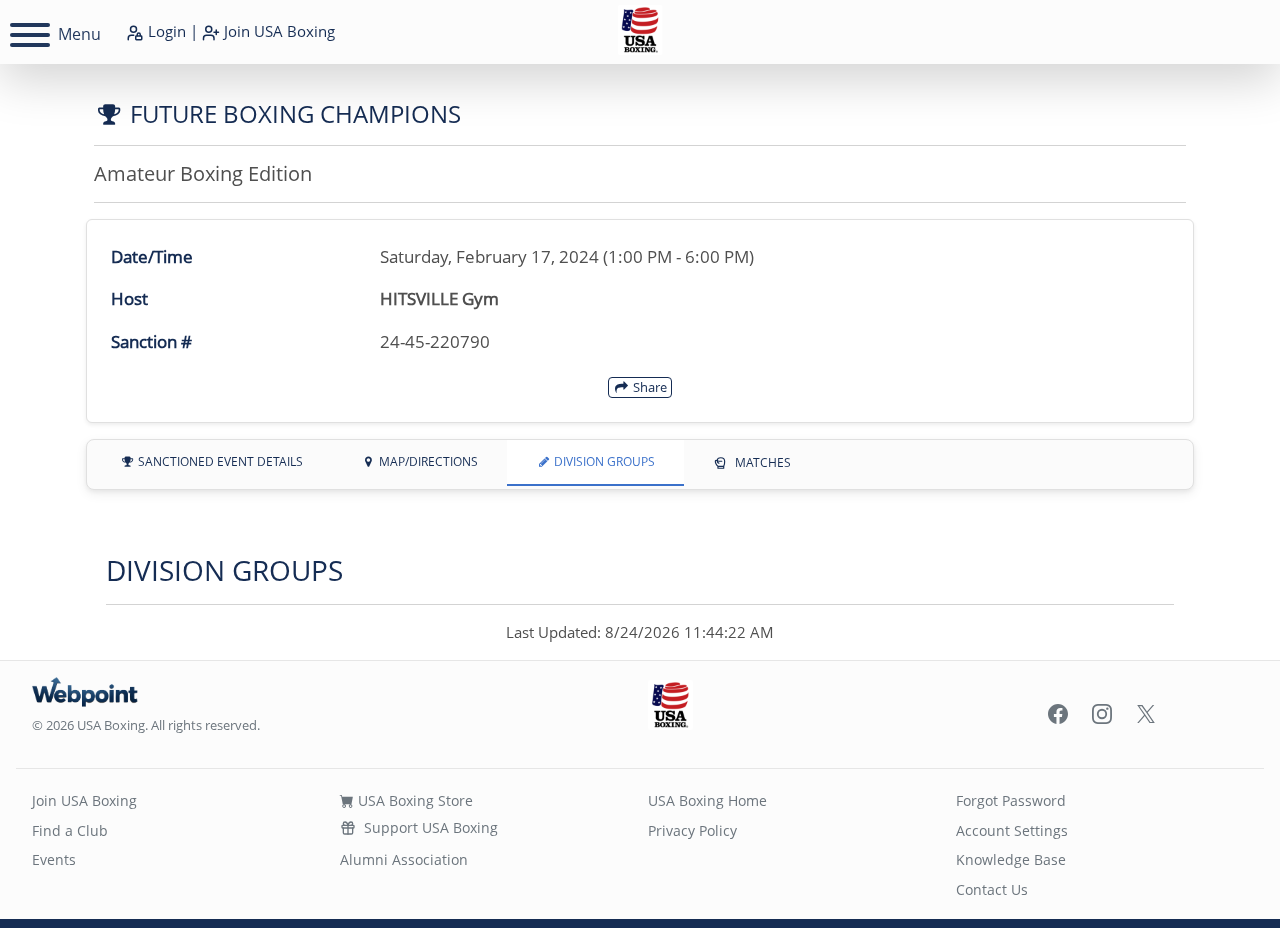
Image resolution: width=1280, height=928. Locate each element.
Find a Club (70, 830)
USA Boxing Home (707, 800)
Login (165, 31)
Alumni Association (404, 859)
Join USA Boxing (84, 800)
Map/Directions (427, 461)
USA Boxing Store (413, 800)
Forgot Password (1011, 800)
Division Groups (603, 461)
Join (277, 31)
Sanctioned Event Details (219, 461)
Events (54, 859)
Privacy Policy (692, 830)
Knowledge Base (1011, 859)
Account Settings (1012, 830)
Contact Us (992, 889)
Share (648, 387)
